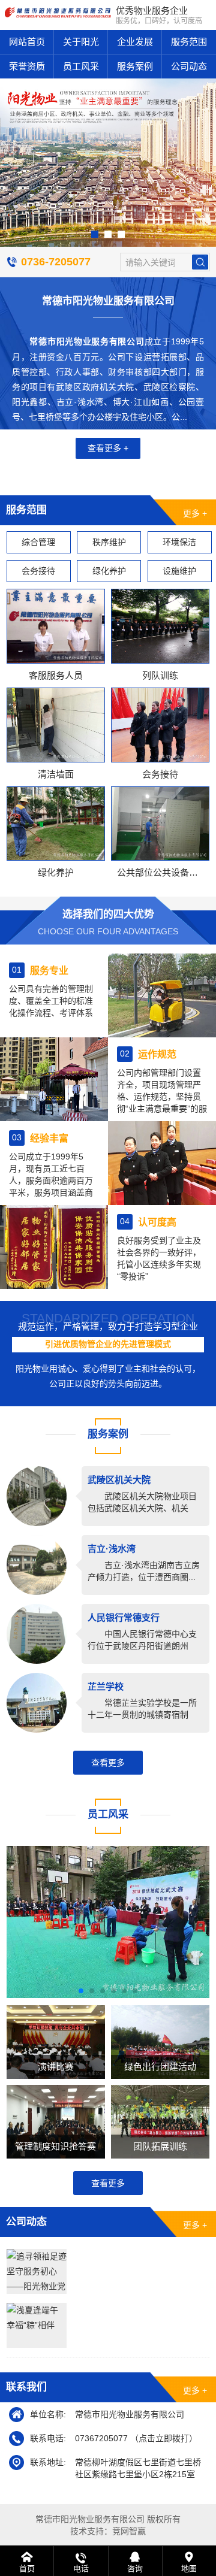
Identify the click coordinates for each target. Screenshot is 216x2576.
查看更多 (108, 1763)
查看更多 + (108, 448)
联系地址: (48, 2462)
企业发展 (135, 42)
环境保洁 (179, 542)
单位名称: (48, 2414)
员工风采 (81, 66)
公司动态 (189, 66)
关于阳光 (81, 42)
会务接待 (38, 571)
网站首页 (27, 42)
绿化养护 (109, 571)
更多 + (195, 513)
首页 (27, 2569)
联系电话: (48, 2438)
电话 (81, 2569)
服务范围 (189, 42)
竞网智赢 (129, 2531)
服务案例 (135, 66)
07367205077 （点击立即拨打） (136, 2438)
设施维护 (179, 571)
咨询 (135, 2569)
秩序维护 (109, 542)
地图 (189, 2569)
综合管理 (38, 542)
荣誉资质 (27, 66)
